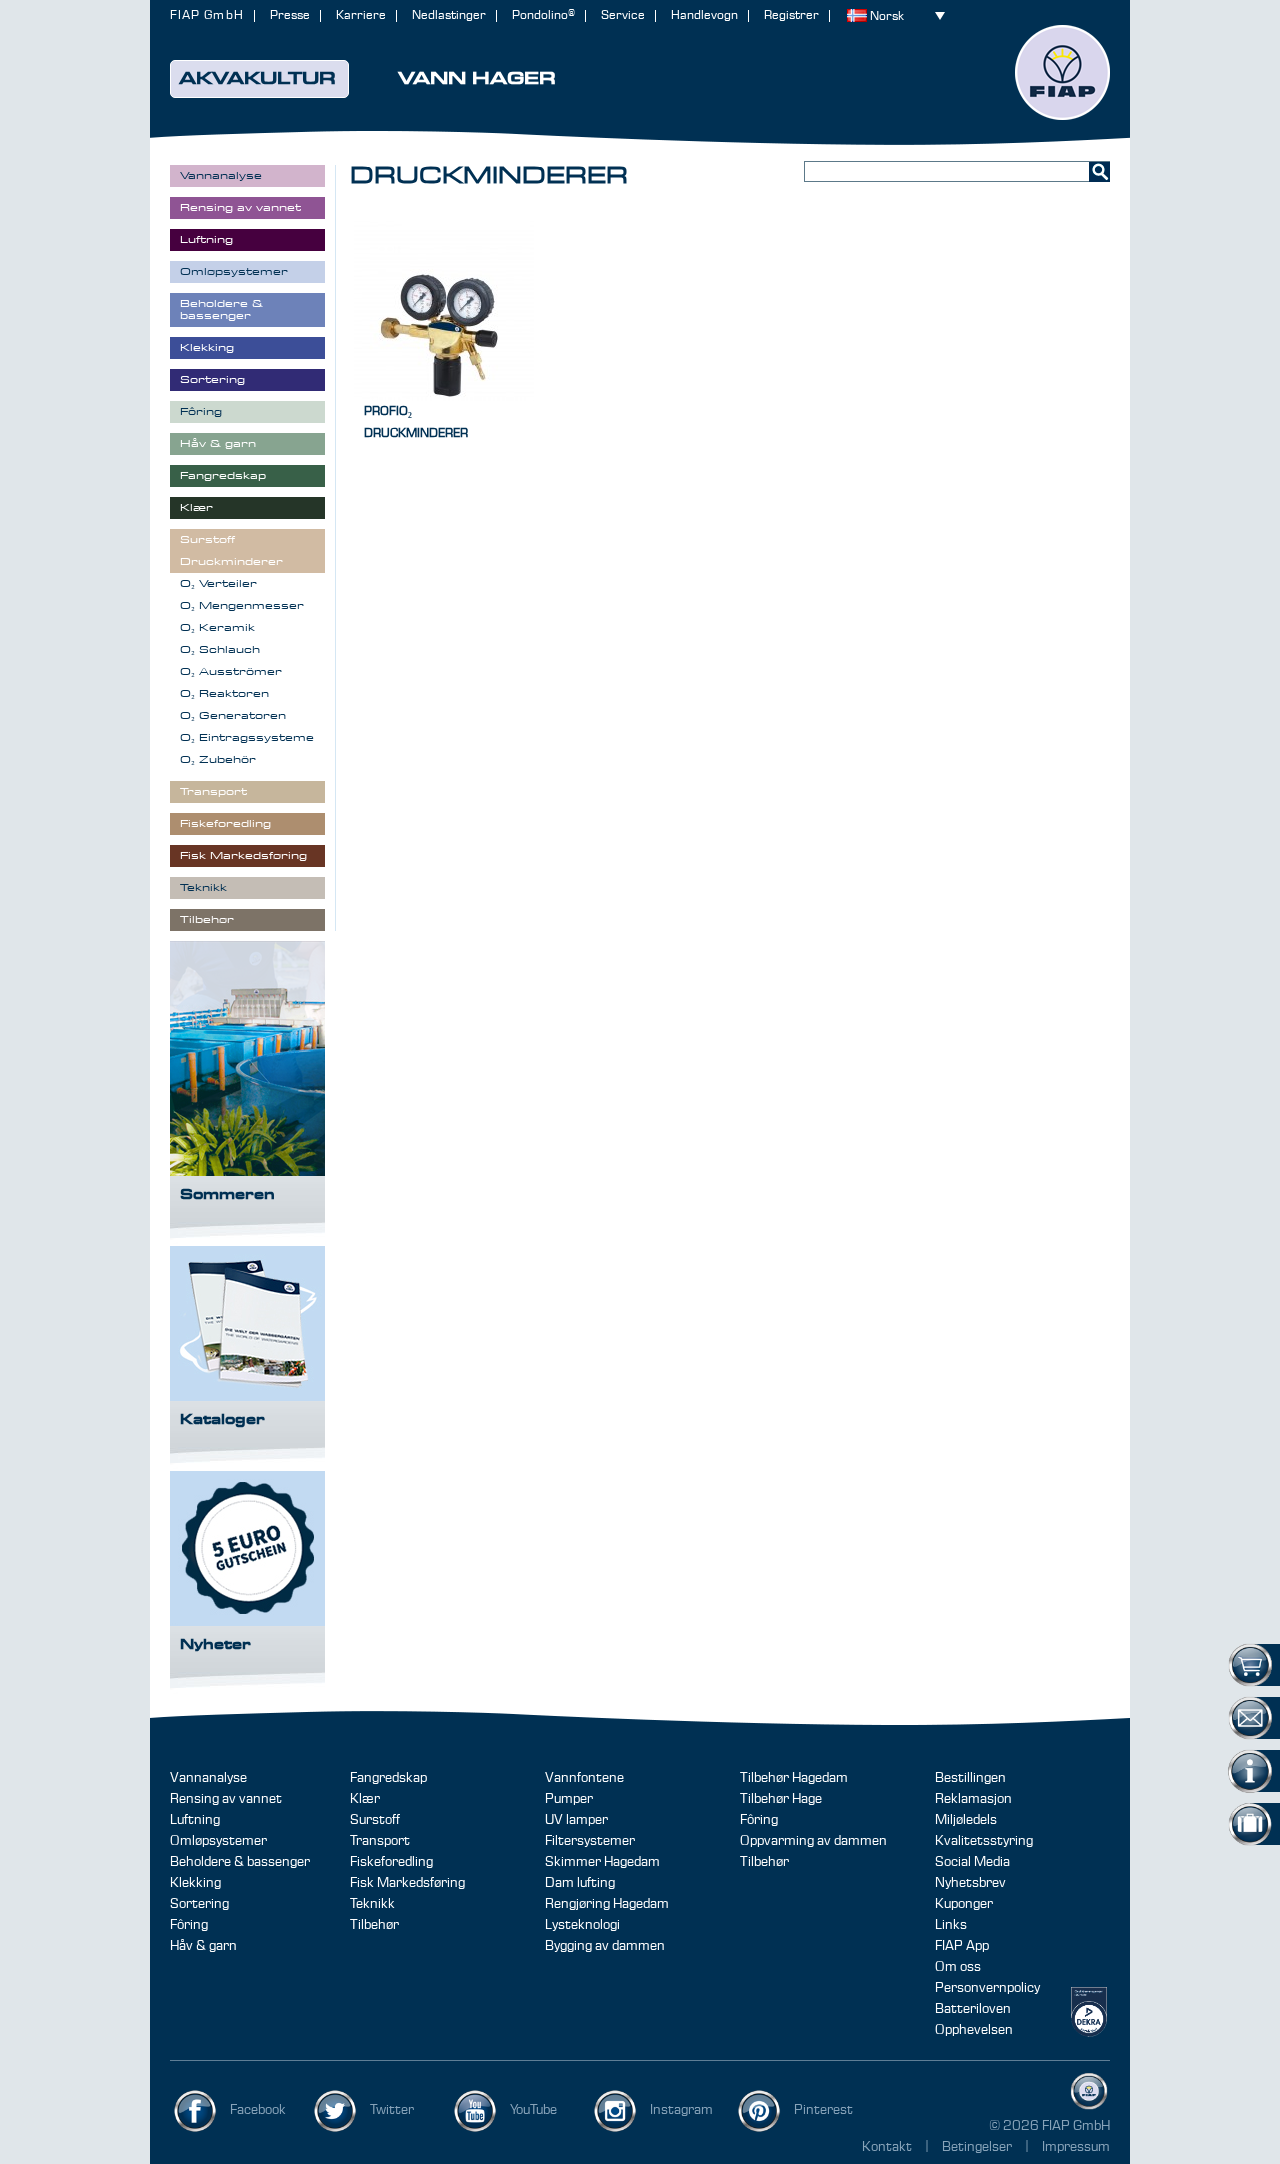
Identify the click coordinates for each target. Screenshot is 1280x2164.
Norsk (887, 16)
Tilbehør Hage (781, 1799)
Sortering (199, 1904)
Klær (365, 1799)
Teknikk (372, 1904)
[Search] (1099, 171)
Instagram (681, 2110)
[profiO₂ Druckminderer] (444, 311)
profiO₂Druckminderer (416, 422)
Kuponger (964, 1904)
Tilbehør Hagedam (794, 1778)
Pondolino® (543, 15)
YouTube (533, 2110)
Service (623, 15)
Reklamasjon (973, 1799)
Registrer (791, 15)
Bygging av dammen (605, 1946)
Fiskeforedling (391, 1862)
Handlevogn (704, 15)
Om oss (958, 1967)
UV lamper (576, 1820)
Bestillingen (970, 1778)
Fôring (189, 1925)
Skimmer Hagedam (602, 1862)
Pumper (569, 1799)
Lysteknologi (582, 1925)
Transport (380, 1841)
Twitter (392, 2110)
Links (951, 1925)
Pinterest (823, 2110)
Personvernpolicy (987, 1988)
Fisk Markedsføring (407, 1883)
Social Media (972, 1862)
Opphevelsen (974, 2030)
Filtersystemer (590, 1841)
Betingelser (978, 2147)
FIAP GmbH (207, 15)
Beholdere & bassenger (240, 1862)
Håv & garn (203, 1946)
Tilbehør (374, 1925)
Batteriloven (973, 2009)
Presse (290, 15)
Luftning (195, 1820)
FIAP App (962, 1946)
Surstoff (375, 1820)
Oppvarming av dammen (813, 1841)
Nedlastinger (449, 15)
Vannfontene (584, 1778)
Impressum (1076, 2147)
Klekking (195, 1883)
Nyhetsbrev (970, 1883)
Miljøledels (966, 1820)
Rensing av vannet (226, 1799)
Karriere (361, 15)
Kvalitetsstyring (984, 1841)
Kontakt (887, 2147)
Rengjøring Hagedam (607, 1904)
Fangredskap (388, 1778)
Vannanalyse (208, 1778)
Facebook (258, 2110)
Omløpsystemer (218, 1841)
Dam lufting (580, 1883)
